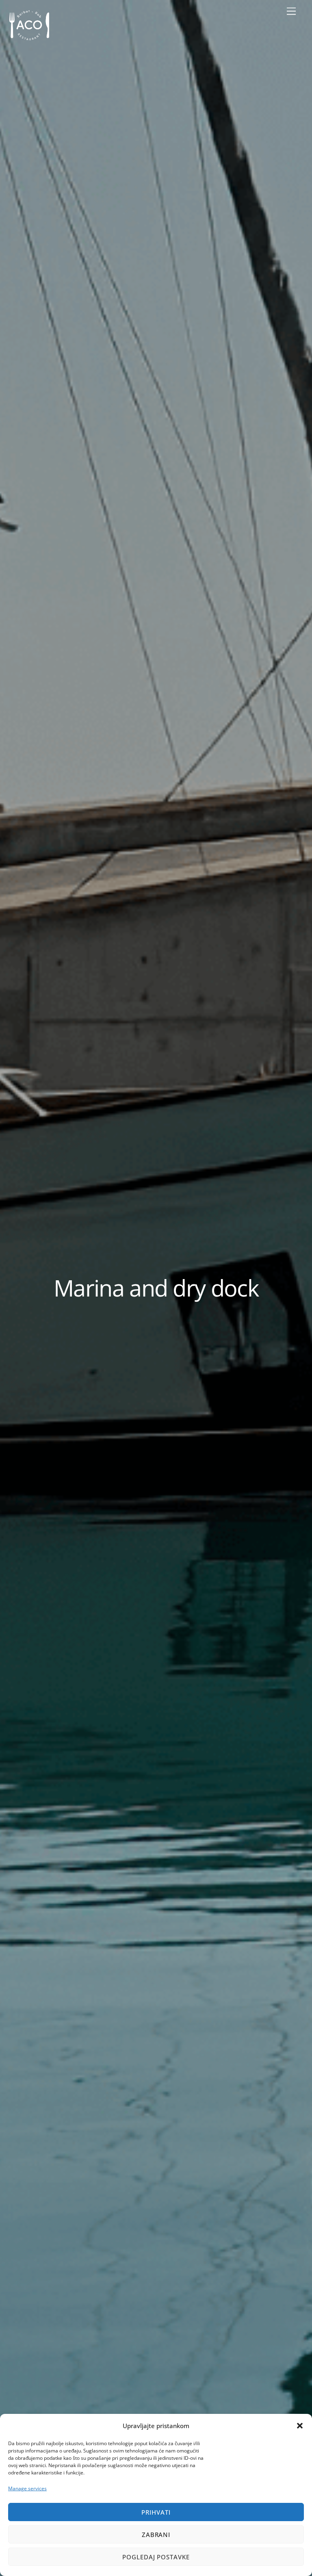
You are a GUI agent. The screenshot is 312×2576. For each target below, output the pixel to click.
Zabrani (156, 2535)
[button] (300, 2426)
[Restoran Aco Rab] (29, 40)
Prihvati (156, 2512)
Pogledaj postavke (156, 2557)
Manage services (27, 2488)
